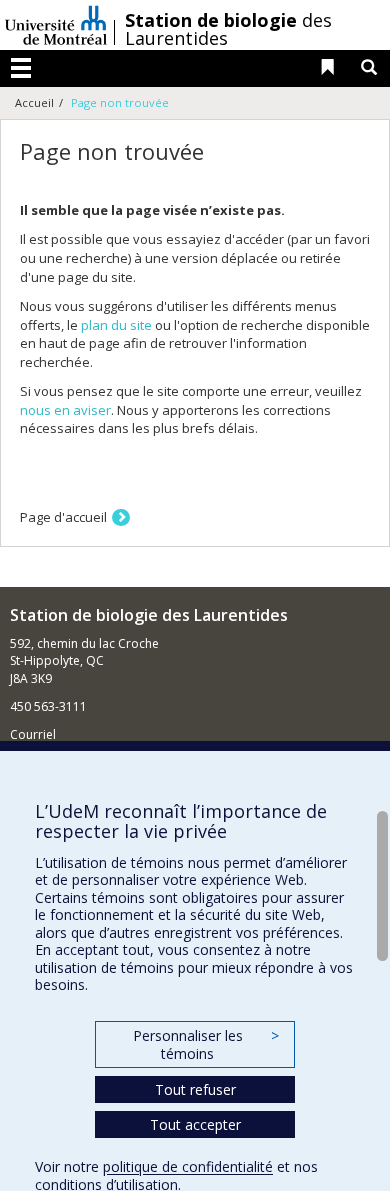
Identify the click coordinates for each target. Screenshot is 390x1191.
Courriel (33, 734)
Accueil (34, 102)
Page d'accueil (63, 517)
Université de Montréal (56, 25)
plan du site (116, 325)
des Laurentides (228, 29)
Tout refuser (195, 1089)
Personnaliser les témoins (206, 1044)
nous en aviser (65, 410)
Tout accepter (195, 1124)
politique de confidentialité (188, 1166)
